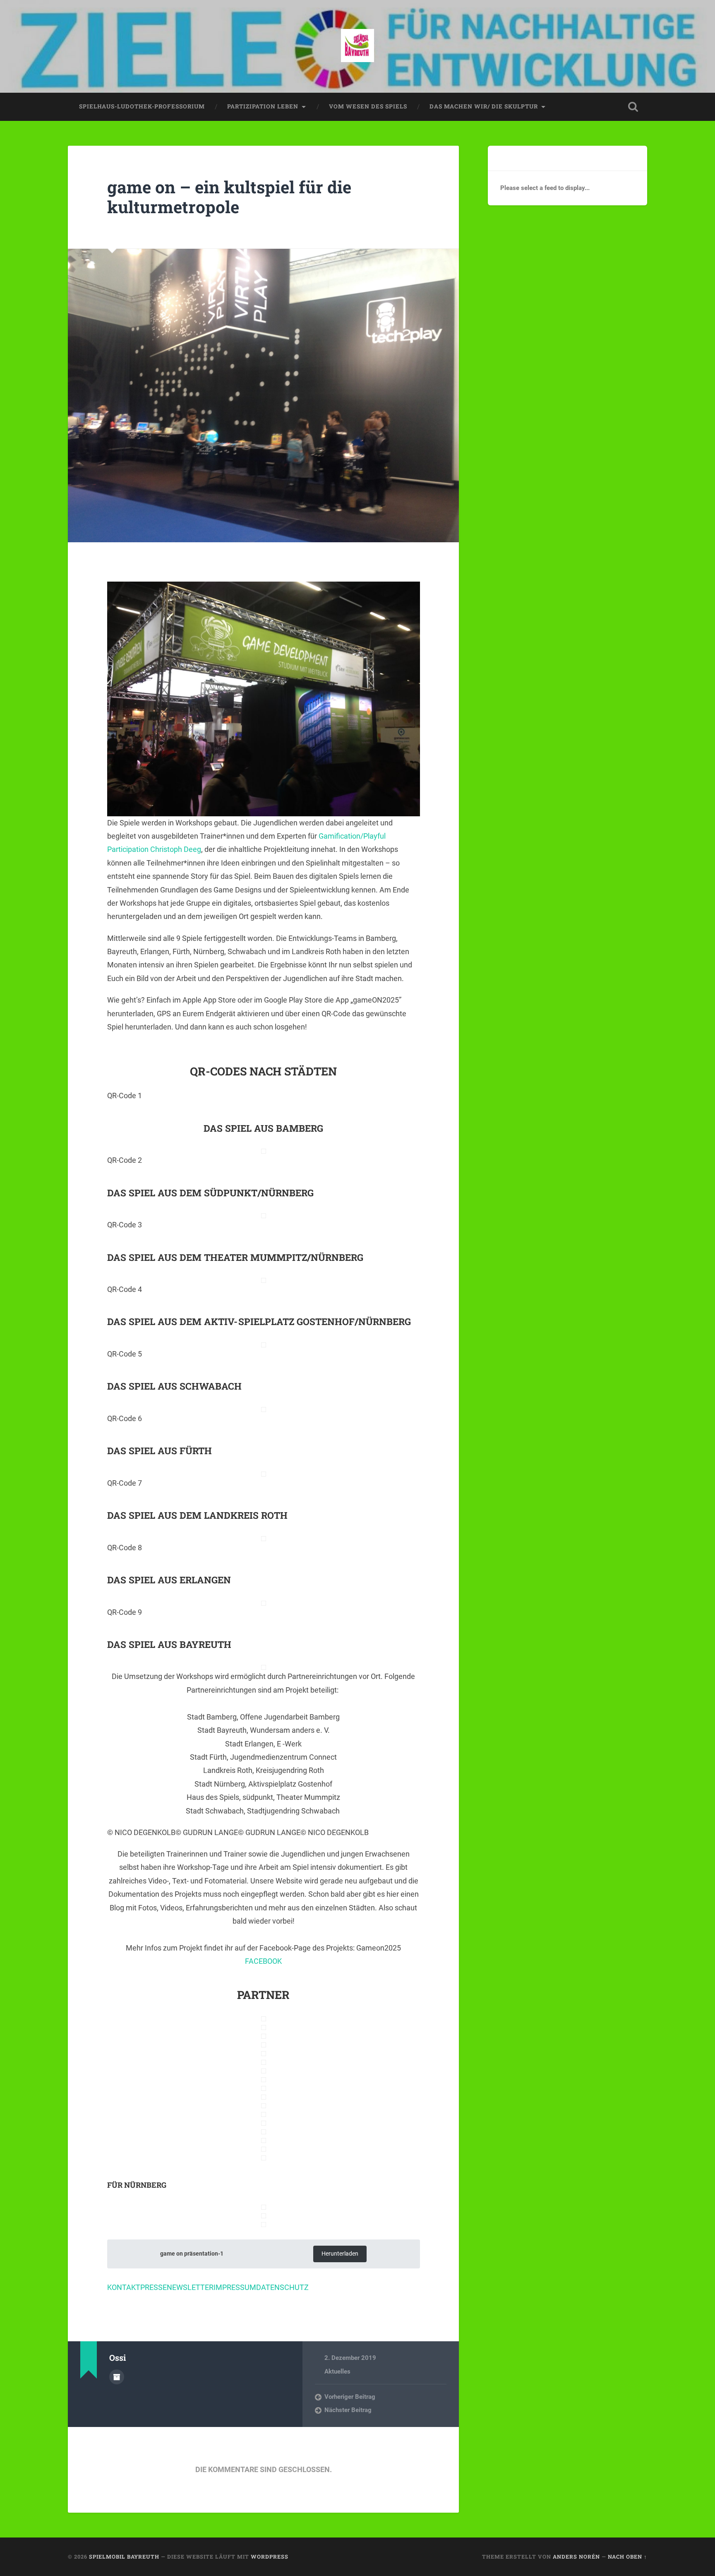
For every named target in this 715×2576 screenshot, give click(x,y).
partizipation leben (263, 106)
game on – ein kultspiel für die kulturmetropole (229, 197)
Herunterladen (340, 2254)
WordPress (270, 2557)
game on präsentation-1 (192, 2254)
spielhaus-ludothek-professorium (142, 106)
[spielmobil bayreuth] (357, 46)
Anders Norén (576, 2557)
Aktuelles (337, 2372)
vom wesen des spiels (368, 106)
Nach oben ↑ (627, 2557)
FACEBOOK (263, 1961)
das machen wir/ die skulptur (484, 106)
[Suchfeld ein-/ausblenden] (633, 107)
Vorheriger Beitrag (350, 2397)
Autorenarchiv (117, 2377)
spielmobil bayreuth (124, 2557)
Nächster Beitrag (348, 2410)
